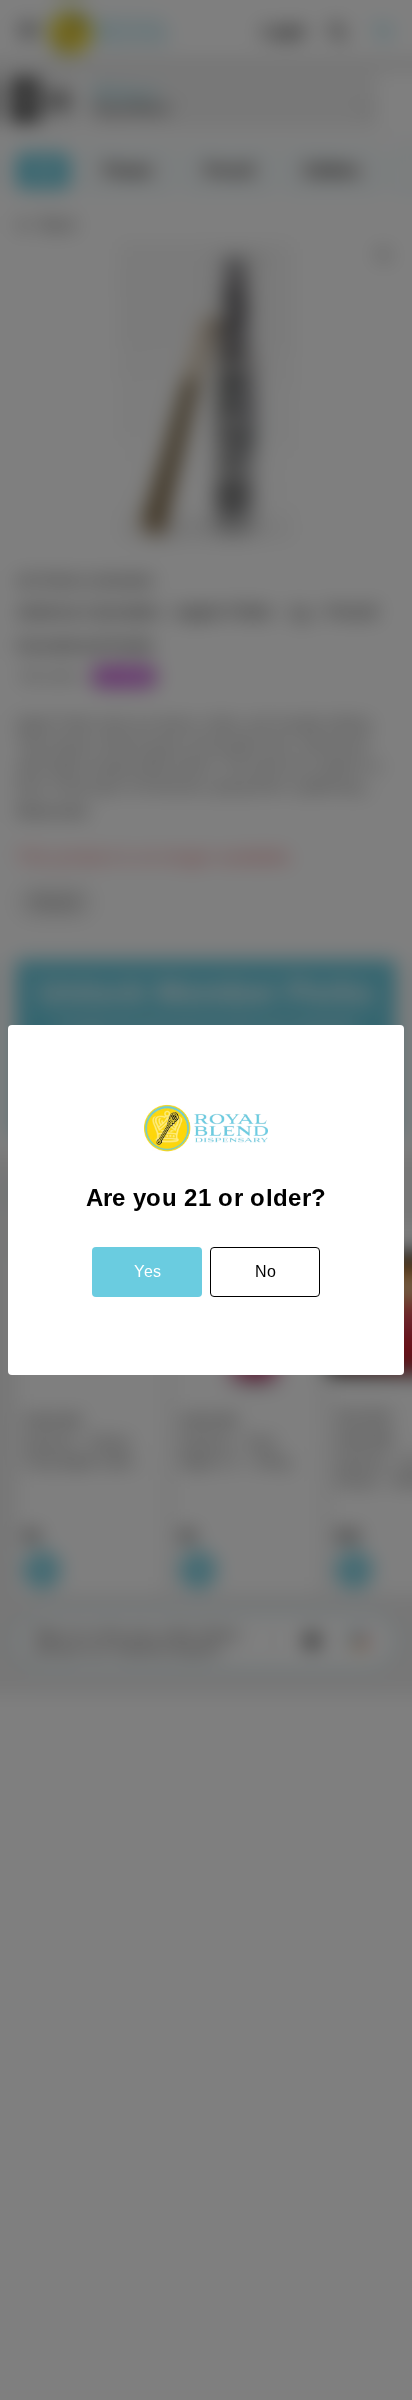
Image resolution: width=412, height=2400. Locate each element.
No (265, 1271)
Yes (147, 1271)
